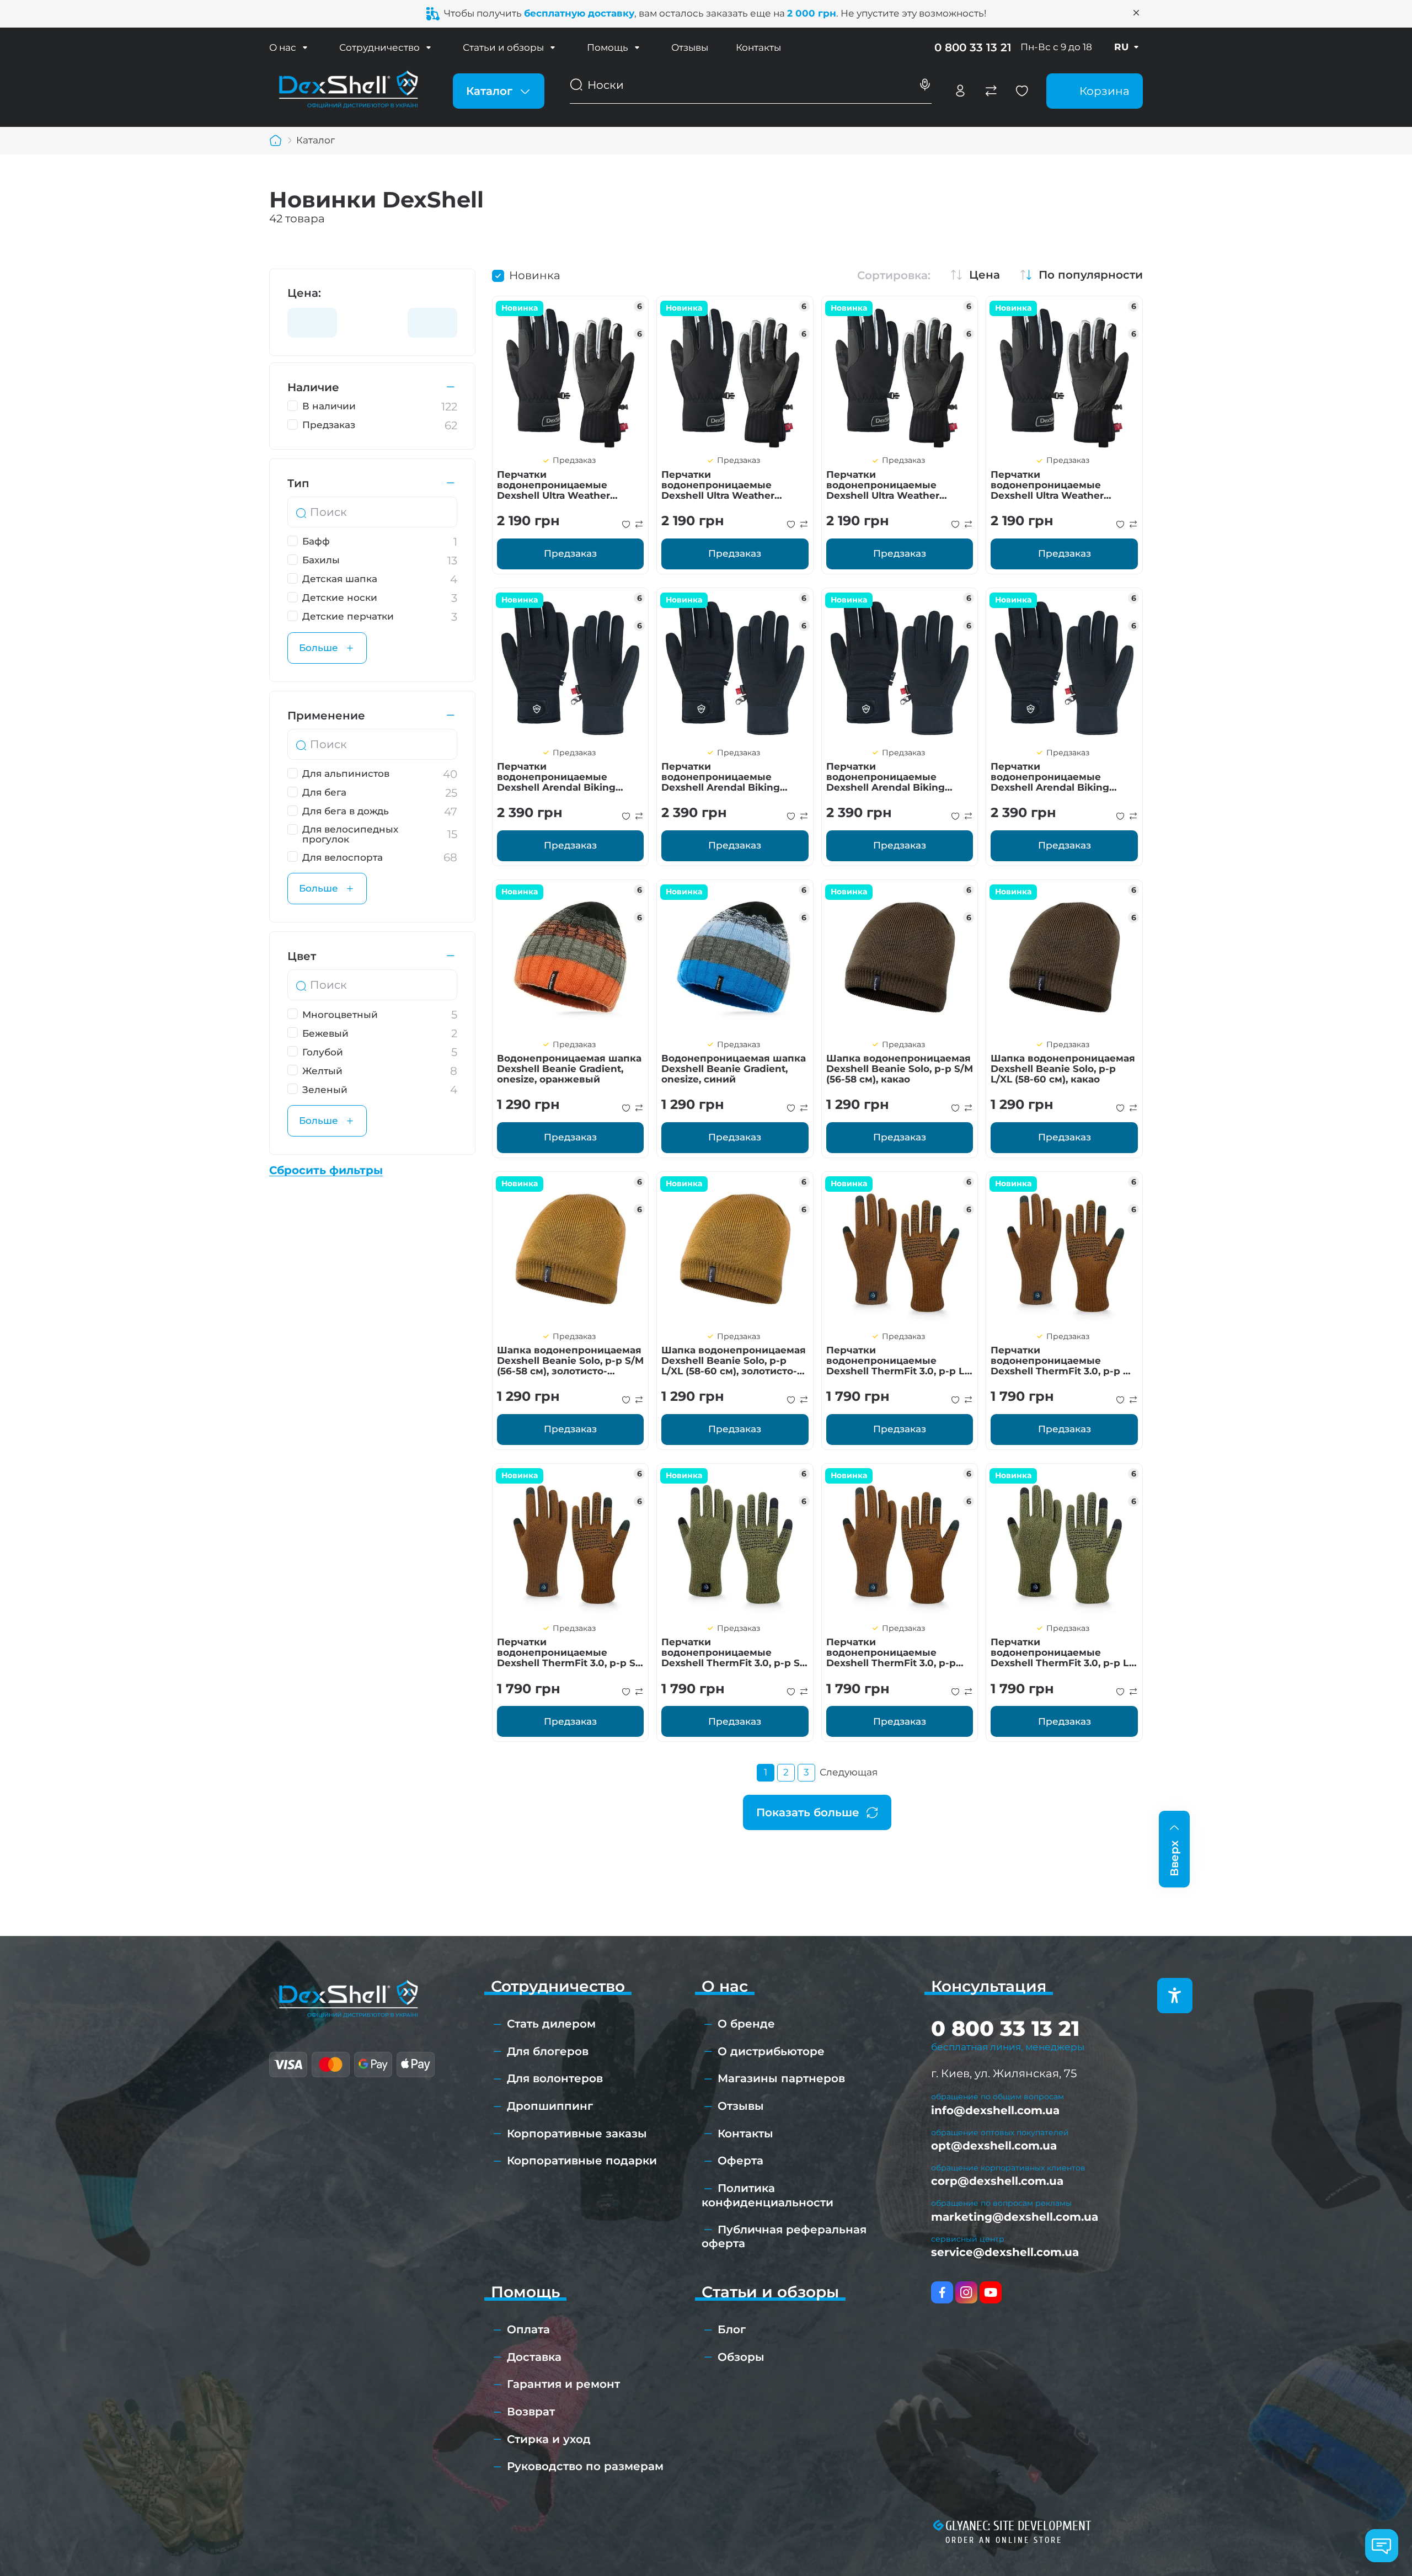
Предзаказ (570, 553)
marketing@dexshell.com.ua (1015, 2217)
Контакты (758, 47)
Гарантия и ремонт (563, 2384)
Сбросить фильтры (326, 1170)
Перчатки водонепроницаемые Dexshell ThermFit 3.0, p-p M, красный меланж (1062, 1361)
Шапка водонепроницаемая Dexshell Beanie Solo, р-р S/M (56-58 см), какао (900, 1069)
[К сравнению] (639, 524)
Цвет (302, 956)
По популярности (1091, 275)
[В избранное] (626, 524)
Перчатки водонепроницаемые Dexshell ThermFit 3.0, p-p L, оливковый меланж (1061, 1652)
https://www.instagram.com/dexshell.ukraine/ (966, 2292)
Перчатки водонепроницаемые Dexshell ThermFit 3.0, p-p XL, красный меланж (891, 1652)
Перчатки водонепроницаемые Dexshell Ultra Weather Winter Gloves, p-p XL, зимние (883, 485)
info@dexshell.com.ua (995, 2110)
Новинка (535, 275)
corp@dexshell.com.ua (997, 2181)
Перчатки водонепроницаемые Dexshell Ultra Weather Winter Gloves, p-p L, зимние (1063, 485)
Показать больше (808, 1812)
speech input (925, 85)
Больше (319, 648)
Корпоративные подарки (582, 2161)
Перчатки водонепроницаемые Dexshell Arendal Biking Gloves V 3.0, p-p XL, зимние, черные (1062, 777)
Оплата (528, 2329)
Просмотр (571, 374)
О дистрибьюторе (771, 2051)
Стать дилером (551, 2024)
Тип (298, 483)
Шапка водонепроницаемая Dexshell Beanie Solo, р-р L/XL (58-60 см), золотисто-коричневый (734, 1361)
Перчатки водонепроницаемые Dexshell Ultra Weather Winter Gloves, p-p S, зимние (569, 485)
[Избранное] (1022, 91)
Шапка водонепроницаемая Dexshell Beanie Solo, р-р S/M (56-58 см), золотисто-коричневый (570, 1361)
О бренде (746, 2024)
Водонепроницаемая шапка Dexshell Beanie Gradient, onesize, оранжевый (569, 1069)
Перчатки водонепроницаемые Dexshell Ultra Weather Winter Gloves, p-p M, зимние (718, 485)
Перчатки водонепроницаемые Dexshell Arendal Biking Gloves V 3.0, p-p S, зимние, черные (565, 777)
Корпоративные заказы (577, 2134)
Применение (326, 716)
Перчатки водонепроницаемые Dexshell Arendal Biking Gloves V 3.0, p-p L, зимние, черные (730, 777)
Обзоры (741, 2357)
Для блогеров (548, 2051)
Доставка (534, 2357)
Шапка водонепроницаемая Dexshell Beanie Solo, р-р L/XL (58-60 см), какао (1063, 1069)
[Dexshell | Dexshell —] (348, 90)
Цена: (304, 293)
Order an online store (1004, 2540)
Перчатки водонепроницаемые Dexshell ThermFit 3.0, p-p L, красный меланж (897, 1361)
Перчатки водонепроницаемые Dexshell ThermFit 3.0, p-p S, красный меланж (567, 1652)
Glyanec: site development (1018, 2526)
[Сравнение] (991, 91)
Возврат (531, 2412)
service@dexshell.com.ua (1005, 2252)
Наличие (313, 387)
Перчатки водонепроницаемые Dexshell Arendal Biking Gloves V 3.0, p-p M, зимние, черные (896, 777)
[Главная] (276, 141)
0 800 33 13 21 (973, 47)
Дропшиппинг (550, 2106)
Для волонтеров (555, 2078)
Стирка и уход (549, 2439)
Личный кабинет (960, 91)
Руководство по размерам (585, 2466)
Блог (732, 2329)
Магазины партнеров (781, 2078)
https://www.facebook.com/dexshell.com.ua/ (942, 2292)
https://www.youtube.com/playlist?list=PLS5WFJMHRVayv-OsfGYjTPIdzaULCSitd (991, 2292)
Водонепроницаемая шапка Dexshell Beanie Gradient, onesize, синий (734, 1069)
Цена (985, 275)
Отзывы (690, 47)
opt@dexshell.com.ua (994, 2146)
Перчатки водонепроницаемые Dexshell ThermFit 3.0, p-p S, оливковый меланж (732, 1652)
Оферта (740, 2161)
